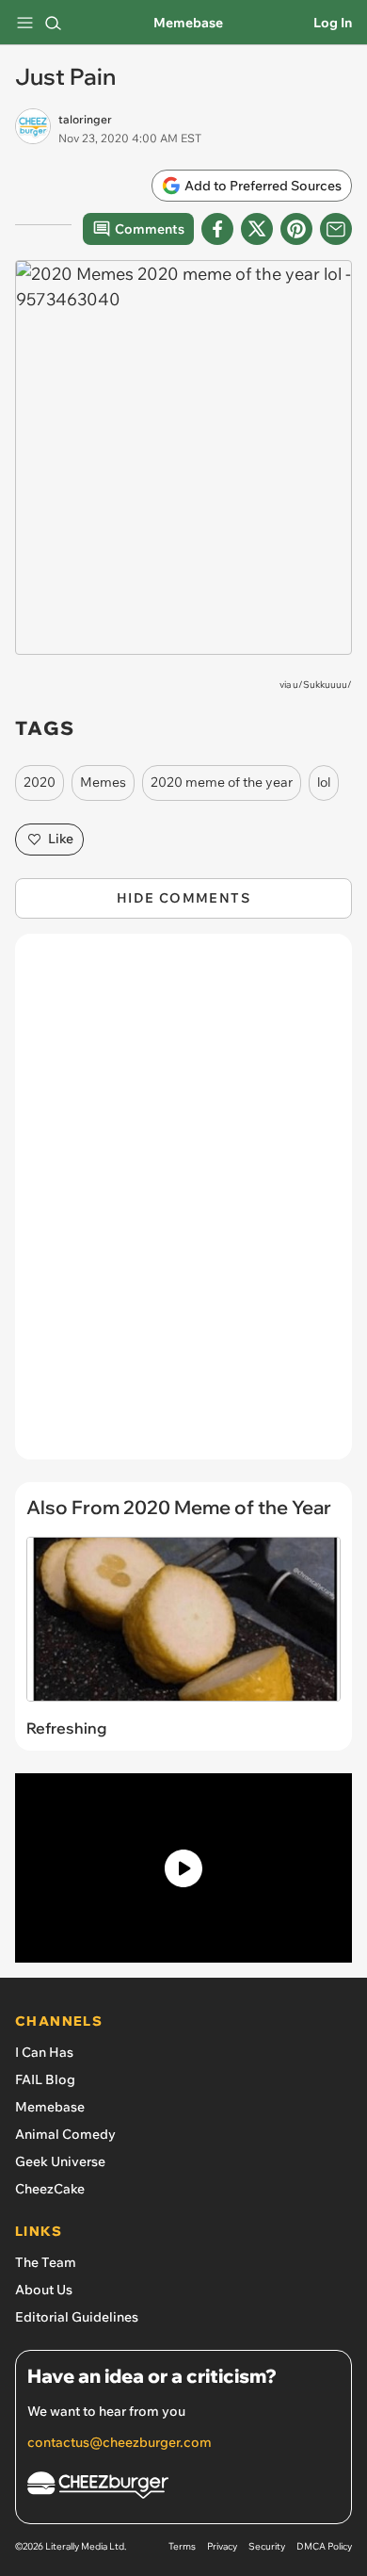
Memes (103, 782)
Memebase (188, 23)
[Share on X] (257, 229)
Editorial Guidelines (77, 2317)
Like (61, 839)
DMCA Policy (324, 2546)
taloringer (85, 119)
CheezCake (50, 2189)
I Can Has (44, 2052)
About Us (44, 2290)
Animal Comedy (65, 2134)
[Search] (53, 23)
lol (324, 782)
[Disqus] (183, 1206)
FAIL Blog (45, 2079)
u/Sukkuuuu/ (322, 685)
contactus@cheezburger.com (120, 2442)
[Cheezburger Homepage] (183, 2488)
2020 (40, 782)
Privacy (222, 2546)
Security (267, 2546)
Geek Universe (60, 2161)
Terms (182, 2546)
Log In (333, 23)
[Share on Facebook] (217, 229)
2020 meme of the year (222, 782)
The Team (46, 2262)
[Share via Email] (336, 229)
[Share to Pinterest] (296, 229)
